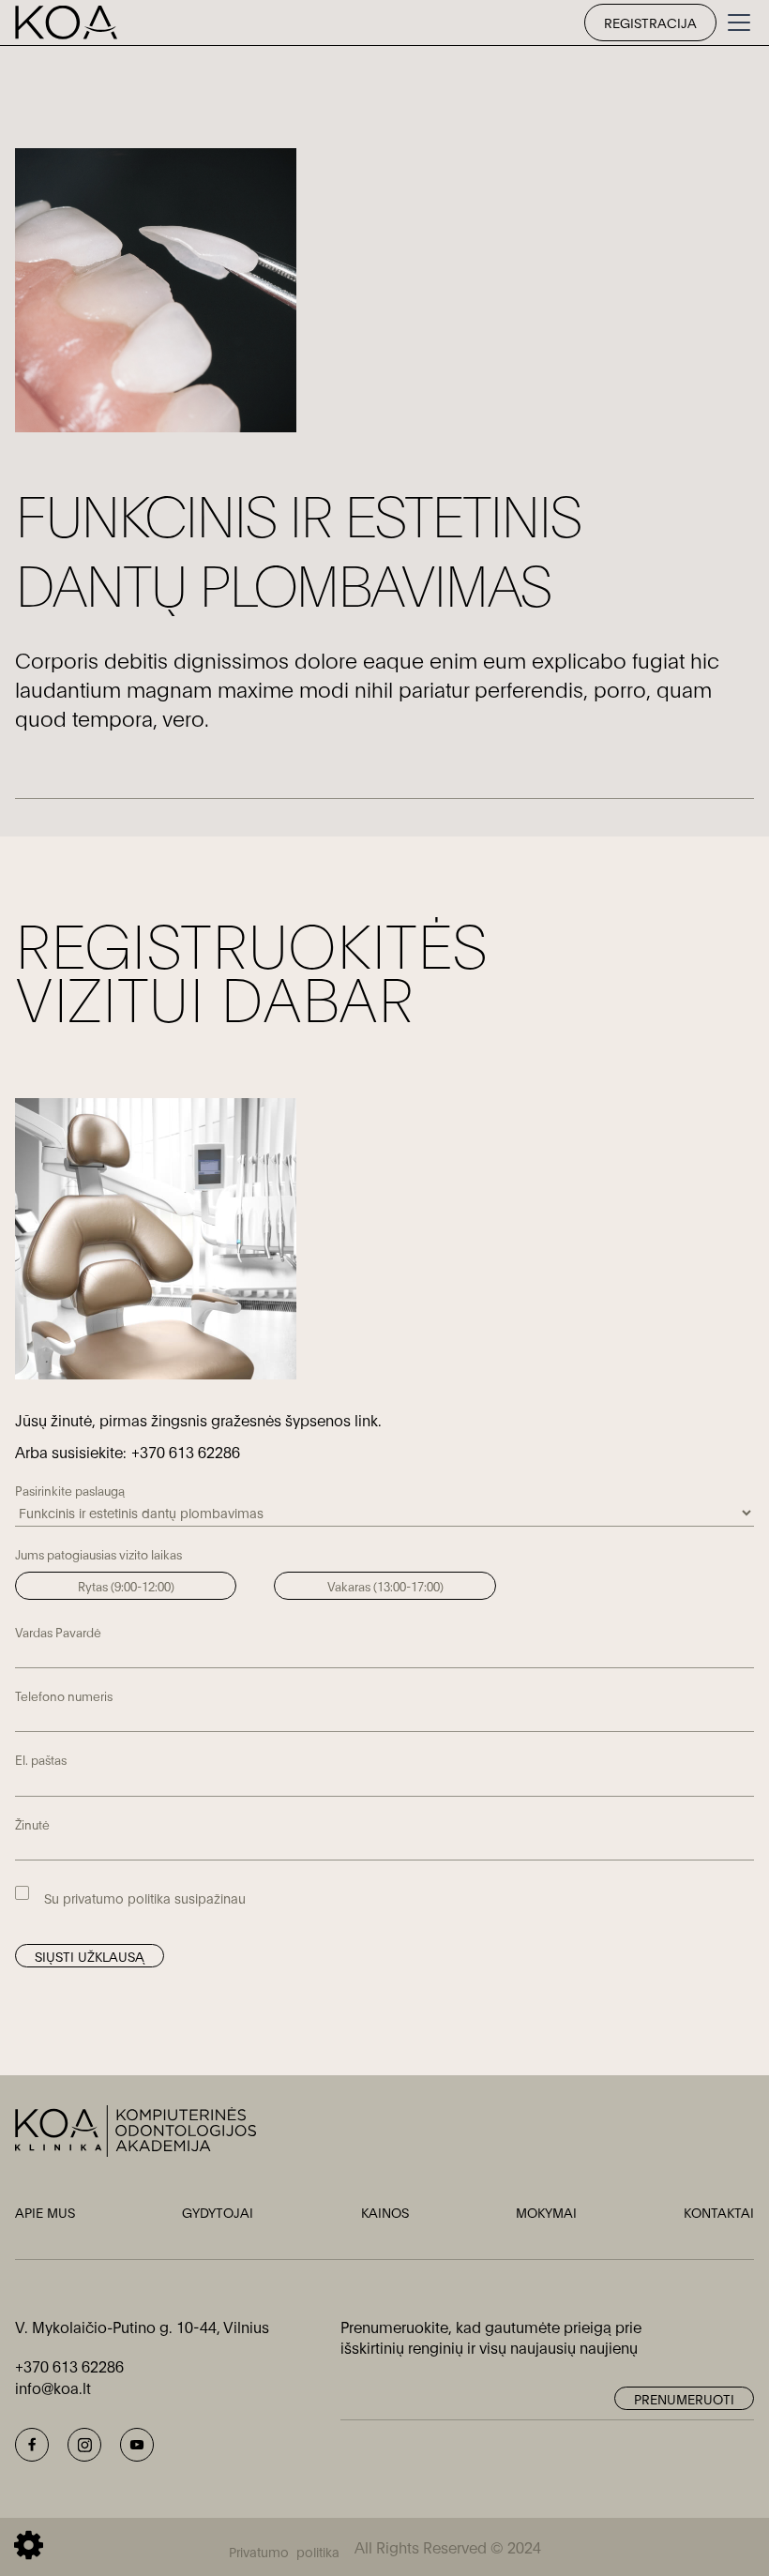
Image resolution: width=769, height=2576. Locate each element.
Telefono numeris (64, 1695)
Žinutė (32, 1824)
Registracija (650, 22)
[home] (66, 23)
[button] (735, 23)
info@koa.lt (53, 2387)
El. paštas (41, 1759)
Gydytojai (218, 2212)
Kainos (385, 2212)
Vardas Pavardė (58, 1632)
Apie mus (45, 2212)
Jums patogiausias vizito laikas (98, 1554)
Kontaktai (719, 2212)
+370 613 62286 (186, 1451)
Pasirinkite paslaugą (70, 1490)
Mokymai (546, 2212)
